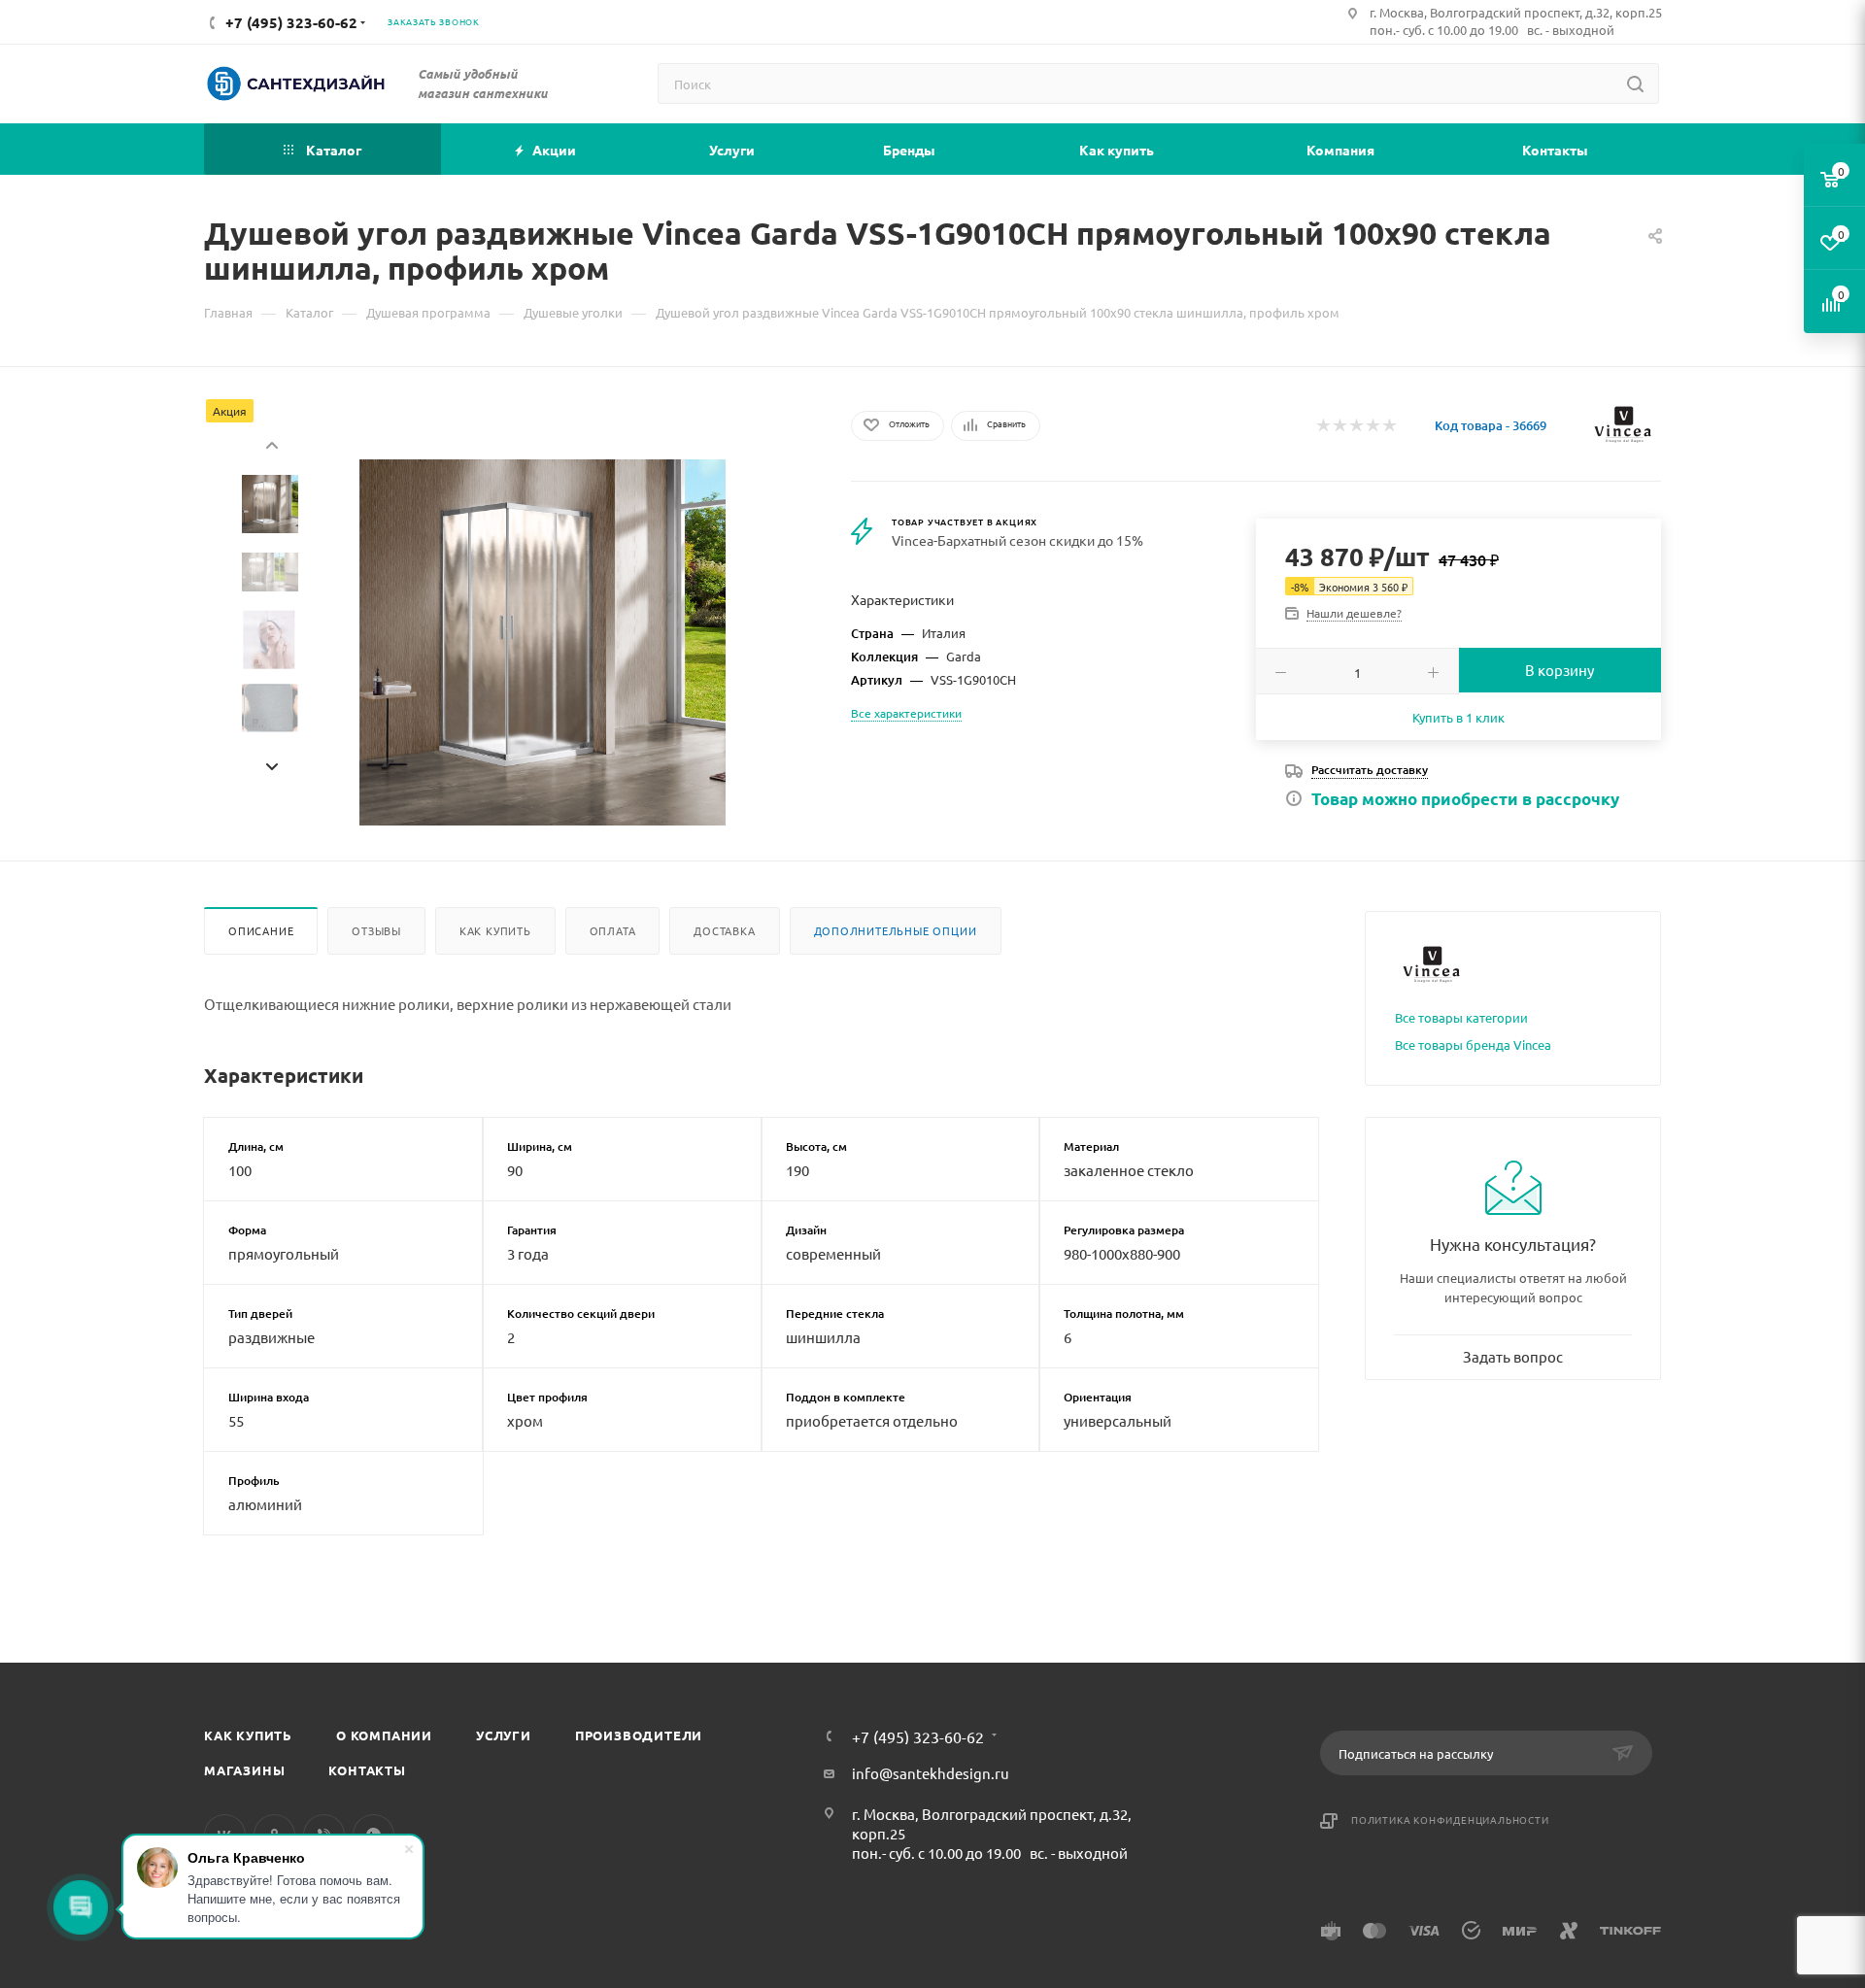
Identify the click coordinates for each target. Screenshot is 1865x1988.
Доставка (724, 930)
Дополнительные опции (896, 930)
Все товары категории (1461, 1017)
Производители (639, 1735)
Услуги (504, 1735)
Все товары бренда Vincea (1473, 1045)
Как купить (495, 930)
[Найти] (1635, 84)
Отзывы (376, 930)
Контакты (367, 1770)
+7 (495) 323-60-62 (918, 1736)
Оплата (613, 930)
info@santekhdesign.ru (931, 1773)
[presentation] (271, 443)
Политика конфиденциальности (1450, 1820)
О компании (384, 1735)
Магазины (244, 1770)
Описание (261, 930)
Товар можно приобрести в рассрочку (1465, 799)
